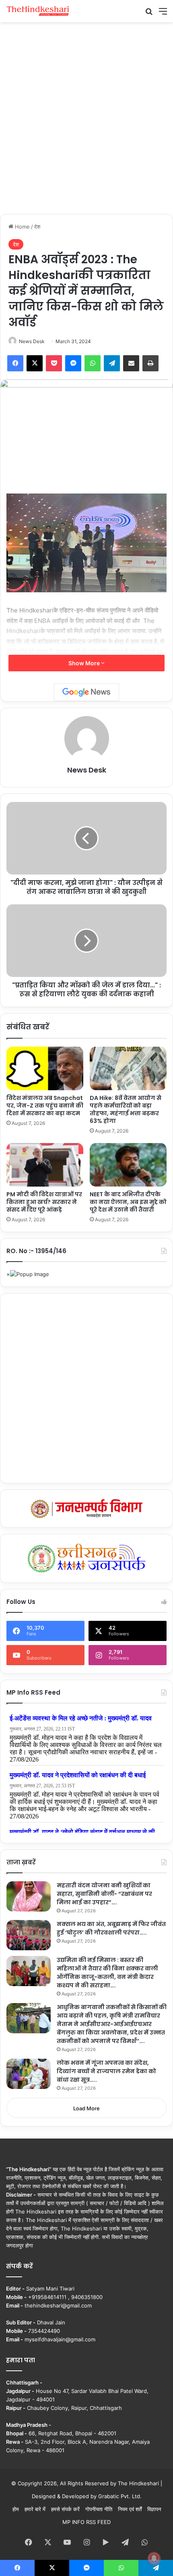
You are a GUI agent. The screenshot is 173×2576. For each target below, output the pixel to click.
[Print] (150, 363)
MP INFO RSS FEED (86, 2522)
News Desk (32, 341)
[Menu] (163, 14)
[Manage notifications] (154, 2558)
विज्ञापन (154, 2509)
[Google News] (86, 692)
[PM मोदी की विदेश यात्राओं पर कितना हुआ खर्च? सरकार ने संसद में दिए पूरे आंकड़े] (45, 1165)
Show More (85, 663)
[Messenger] (73, 363)
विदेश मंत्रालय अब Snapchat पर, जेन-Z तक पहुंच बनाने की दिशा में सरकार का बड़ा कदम (45, 1106)
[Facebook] (15, 363)
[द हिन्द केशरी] (38, 11)
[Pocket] (54, 363)
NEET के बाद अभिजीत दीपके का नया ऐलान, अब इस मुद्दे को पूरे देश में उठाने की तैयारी (128, 1202)
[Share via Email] (131, 363)
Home (22, 227)
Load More (86, 2108)
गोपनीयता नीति (99, 2509)
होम (16, 2509)
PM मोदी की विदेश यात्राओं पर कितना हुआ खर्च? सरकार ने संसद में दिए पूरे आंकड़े (44, 1202)
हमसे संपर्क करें (65, 2509)
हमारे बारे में (35, 2509)
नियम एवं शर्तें (130, 2509)
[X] (35, 363)
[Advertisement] (86, 117)
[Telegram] (112, 363)
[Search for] (149, 14)
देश (37, 227)
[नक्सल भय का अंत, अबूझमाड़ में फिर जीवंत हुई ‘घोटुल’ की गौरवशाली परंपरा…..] (29, 1935)
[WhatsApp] (93, 363)
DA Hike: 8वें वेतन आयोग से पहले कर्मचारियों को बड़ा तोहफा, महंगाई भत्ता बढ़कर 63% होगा (126, 1109)
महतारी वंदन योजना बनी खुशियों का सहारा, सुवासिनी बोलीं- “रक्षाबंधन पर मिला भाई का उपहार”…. (104, 1894)
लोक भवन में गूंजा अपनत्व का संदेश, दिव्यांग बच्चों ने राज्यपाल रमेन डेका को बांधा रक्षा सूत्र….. (106, 2071)
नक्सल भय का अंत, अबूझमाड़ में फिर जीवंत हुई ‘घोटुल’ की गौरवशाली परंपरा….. (111, 1928)
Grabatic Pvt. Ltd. (120, 2496)
